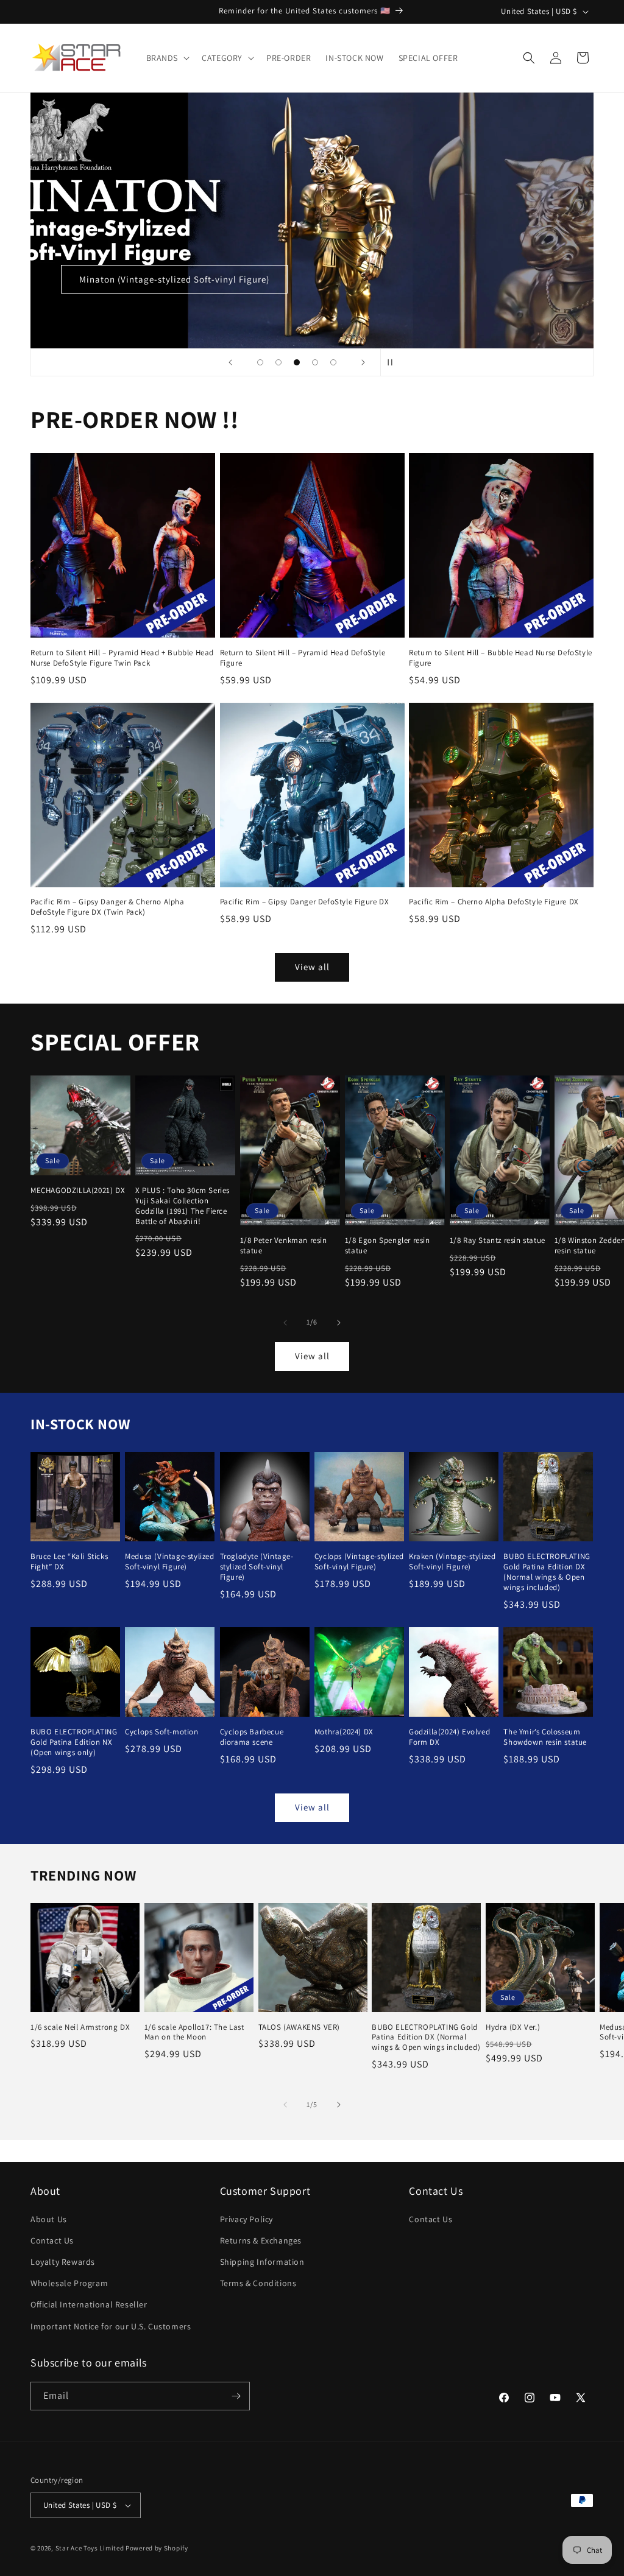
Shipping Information (262, 2262)
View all (312, 967)
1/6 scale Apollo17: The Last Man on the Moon (194, 2032)
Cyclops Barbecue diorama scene (252, 1737)
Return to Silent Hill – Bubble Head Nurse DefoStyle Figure (501, 658)
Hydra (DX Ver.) (513, 2027)
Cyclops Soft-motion (161, 1732)
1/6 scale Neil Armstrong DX (80, 2027)
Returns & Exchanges (261, 2240)
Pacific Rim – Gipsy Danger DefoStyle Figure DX (305, 902)
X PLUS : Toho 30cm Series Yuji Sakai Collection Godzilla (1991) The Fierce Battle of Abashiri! (183, 1206)
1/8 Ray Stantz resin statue (498, 1240)
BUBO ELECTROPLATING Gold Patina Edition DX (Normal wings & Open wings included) (547, 1572)
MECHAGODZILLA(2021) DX (78, 1191)
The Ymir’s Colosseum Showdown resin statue (545, 1737)
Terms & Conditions (258, 2283)
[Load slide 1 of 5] (260, 362)
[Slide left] (285, 1323)
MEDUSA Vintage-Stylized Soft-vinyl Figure (452, 279)
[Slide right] (339, 1323)
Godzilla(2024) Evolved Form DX (449, 1737)
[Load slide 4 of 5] (315, 362)
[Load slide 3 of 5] (297, 362)
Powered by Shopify (157, 2548)
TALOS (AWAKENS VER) (299, 2027)
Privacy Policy (246, 2219)
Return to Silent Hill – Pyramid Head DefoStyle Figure (303, 658)
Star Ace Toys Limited (90, 2548)
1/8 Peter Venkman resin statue (284, 1246)
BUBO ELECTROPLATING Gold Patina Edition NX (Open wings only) (74, 1742)
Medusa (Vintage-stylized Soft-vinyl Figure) (169, 1562)
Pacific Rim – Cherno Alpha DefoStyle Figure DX (494, 902)
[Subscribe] (236, 2396)
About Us (49, 2219)
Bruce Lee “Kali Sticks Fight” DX (69, 1562)
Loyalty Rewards (63, 2262)
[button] (167, 58)
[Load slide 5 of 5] (333, 362)
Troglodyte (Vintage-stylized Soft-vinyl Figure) (257, 1567)
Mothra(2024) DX (344, 1732)
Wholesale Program (69, 2283)
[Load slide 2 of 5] (278, 362)
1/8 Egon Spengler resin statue (388, 1246)
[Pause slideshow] (394, 362)
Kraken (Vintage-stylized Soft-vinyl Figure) (452, 1562)
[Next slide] (363, 362)
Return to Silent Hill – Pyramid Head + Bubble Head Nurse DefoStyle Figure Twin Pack (122, 658)
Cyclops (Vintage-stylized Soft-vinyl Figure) (359, 1562)
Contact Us (52, 2240)
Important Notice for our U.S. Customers (111, 2326)
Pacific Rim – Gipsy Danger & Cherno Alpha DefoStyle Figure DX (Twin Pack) (108, 907)
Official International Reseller (89, 2304)
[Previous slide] (230, 362)
